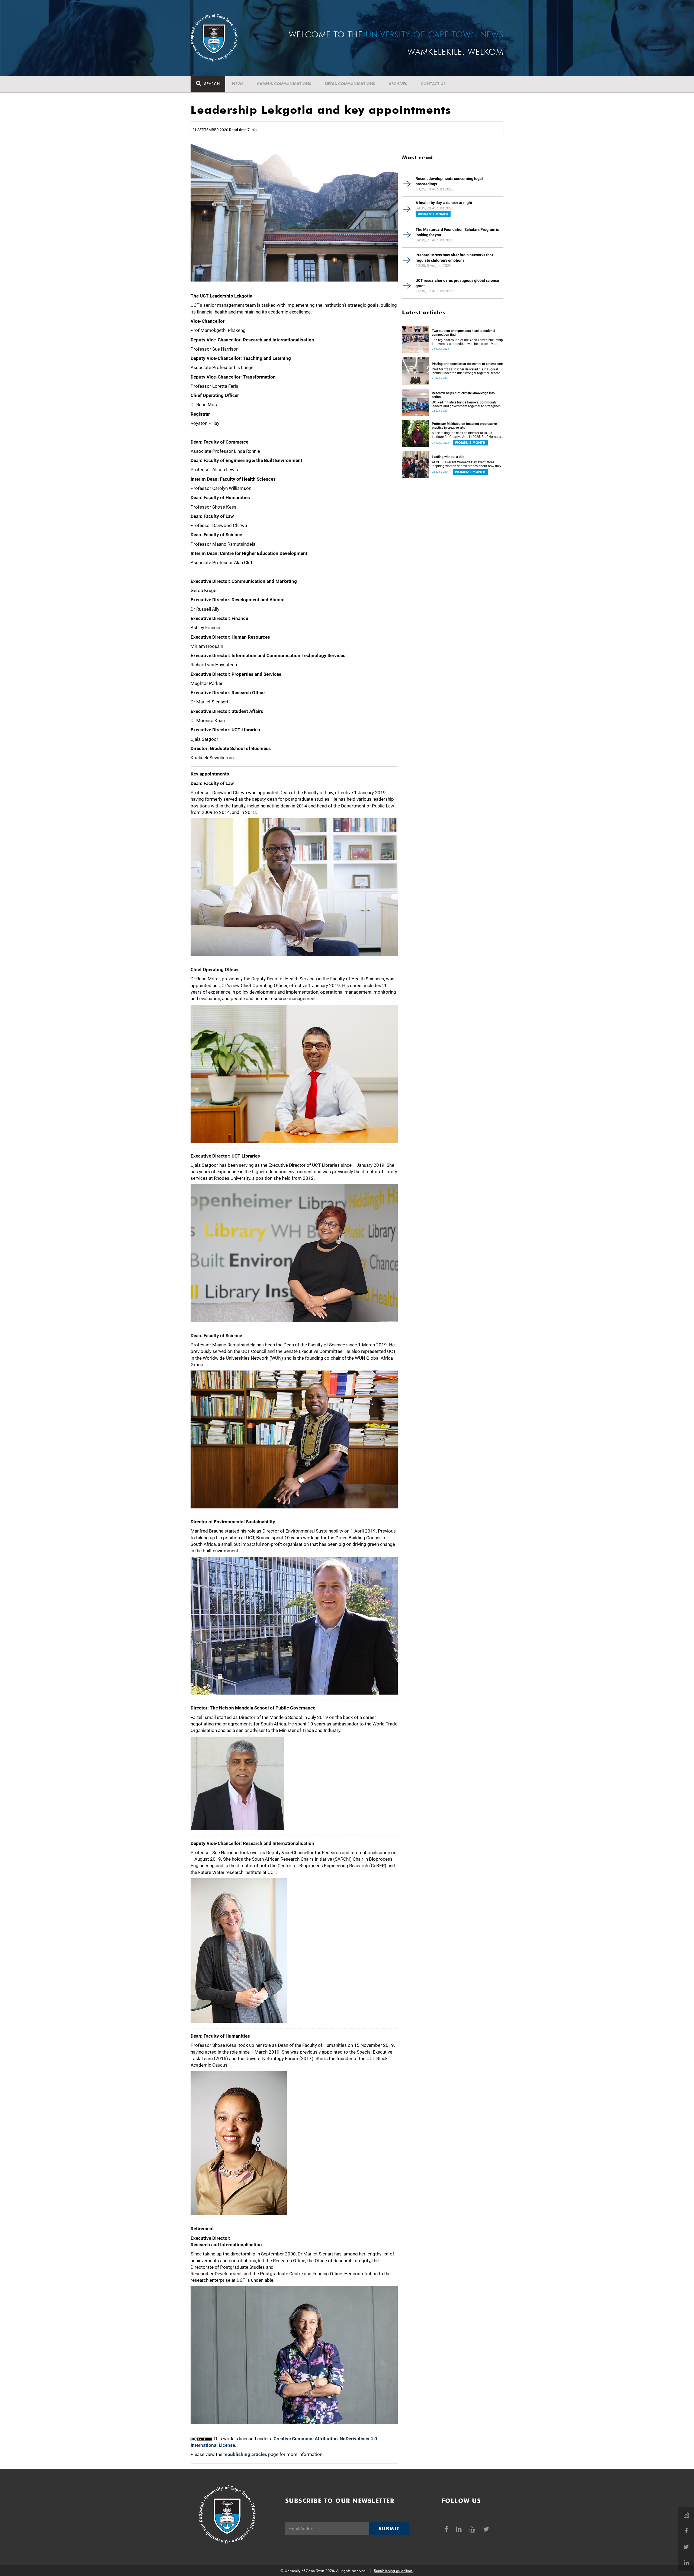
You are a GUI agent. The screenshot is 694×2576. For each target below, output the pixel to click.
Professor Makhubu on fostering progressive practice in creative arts (464, 426)
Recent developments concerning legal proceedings (449, 181)
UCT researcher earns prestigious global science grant (457, 283)
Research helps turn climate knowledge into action (463, 395)
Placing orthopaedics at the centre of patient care (467, 364)
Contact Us (433, 84)
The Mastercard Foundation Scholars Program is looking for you (457, 232)
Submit (389, 2529)
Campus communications (284, 84)
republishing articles (245, 2454)
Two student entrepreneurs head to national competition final (463, 333)
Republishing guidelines (393, 2571)
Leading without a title (448, 457)
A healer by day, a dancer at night (444, 203)
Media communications (350, 84)
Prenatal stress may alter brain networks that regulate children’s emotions (454, 258)
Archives (398, 84)
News (238, 84)
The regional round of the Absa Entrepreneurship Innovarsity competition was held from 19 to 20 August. (467, 342)
